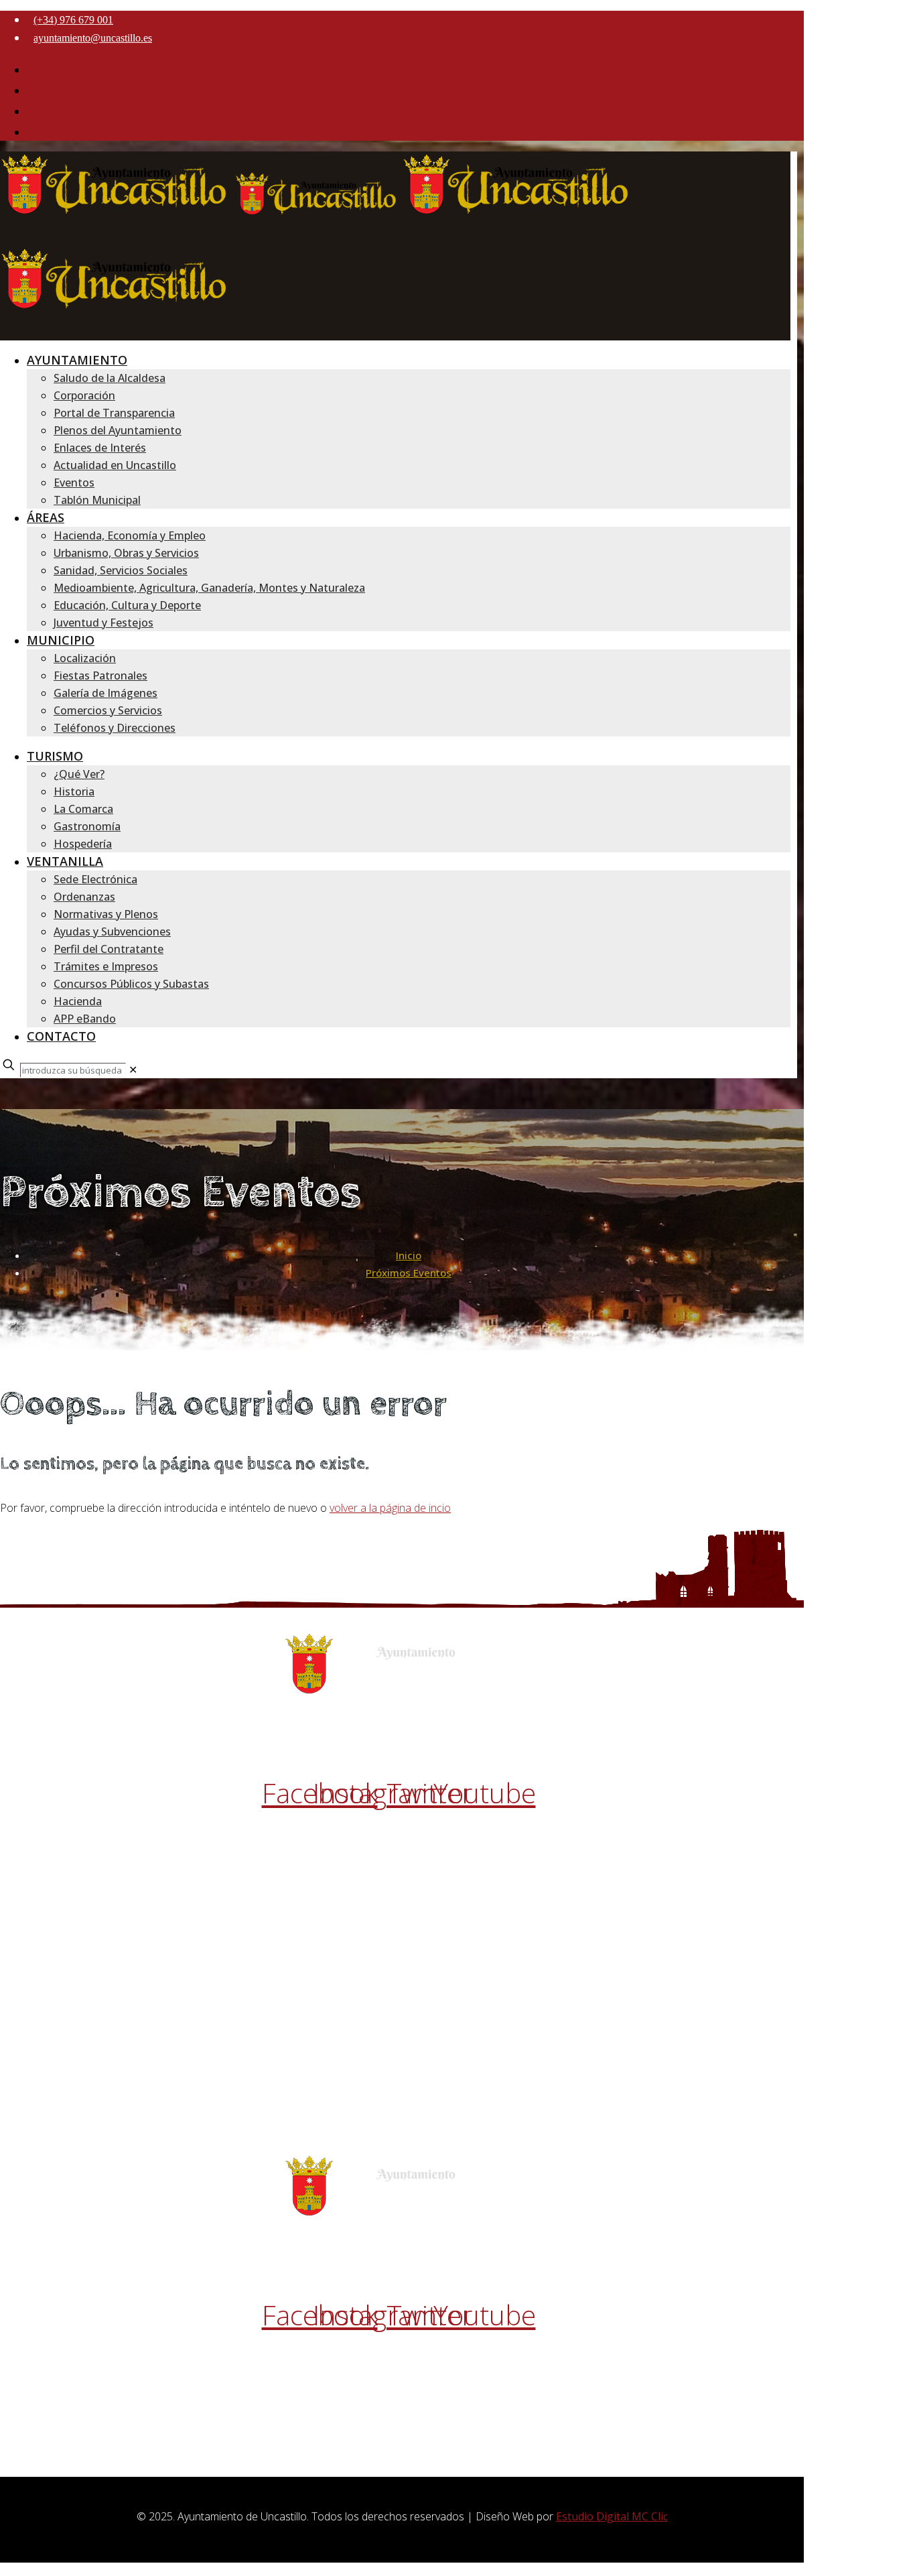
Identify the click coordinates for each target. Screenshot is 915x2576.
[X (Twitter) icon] (32, 111)
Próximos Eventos (409, 1273)
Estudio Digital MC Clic (612, 2516)
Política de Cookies (402, 1858)
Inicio (409, 1255)
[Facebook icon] (32, 70)
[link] (133, 1070)
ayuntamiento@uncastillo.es (93, 38)
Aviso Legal (402, 1823)
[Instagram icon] (32, 90)
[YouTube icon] (32, 132)
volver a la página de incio (390, 1508)
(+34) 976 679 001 (73, 20)
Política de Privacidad (402, 1840)
